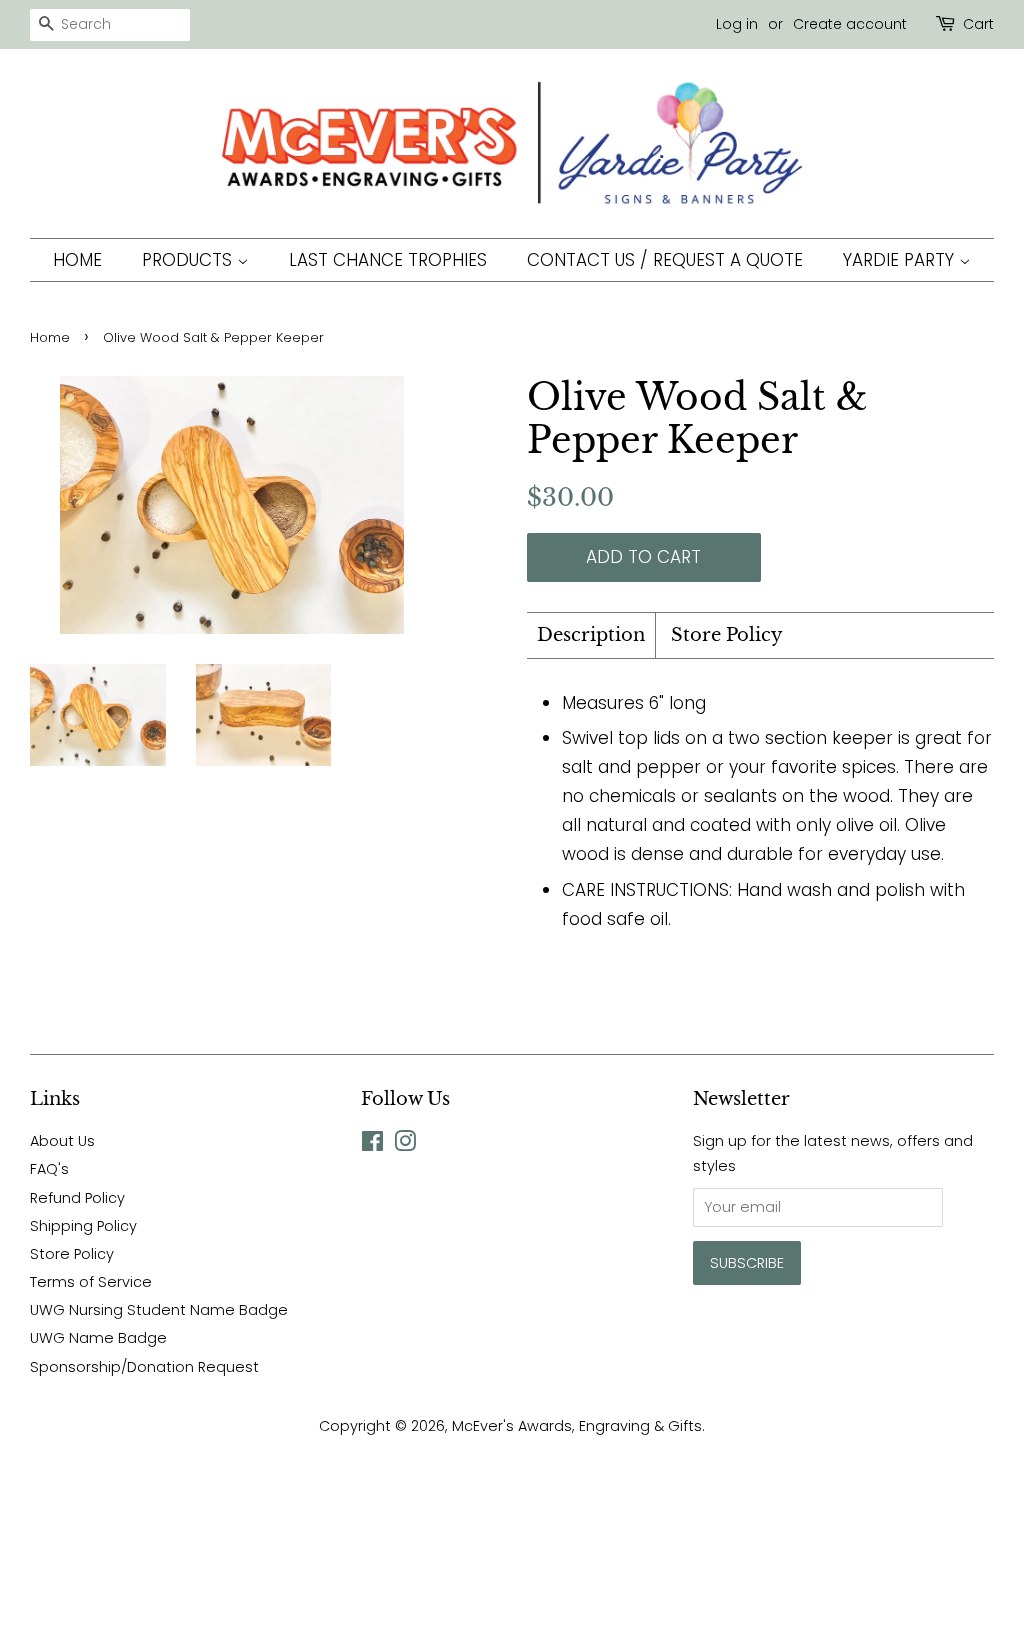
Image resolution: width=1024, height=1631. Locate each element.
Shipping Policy (83, 1226)
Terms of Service (91, 1282)
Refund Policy (77, 1198)
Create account (850, 24)
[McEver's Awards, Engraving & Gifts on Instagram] (405, 1145)
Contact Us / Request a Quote (665, 260)
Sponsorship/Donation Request (144, 1367)
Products (189, 260)
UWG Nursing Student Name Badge (159, 1310)
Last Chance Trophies (388, 260)
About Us (62, 1141)
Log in (737, 24)
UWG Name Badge (98, 1338)
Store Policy (727, 635)
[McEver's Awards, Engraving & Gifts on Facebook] (372, 1145)
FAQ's (49, 1169)
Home (77, 260)
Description (591, 635)
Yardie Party (901, 260)
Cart (978, 24)
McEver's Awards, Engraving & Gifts (577, 1426)
